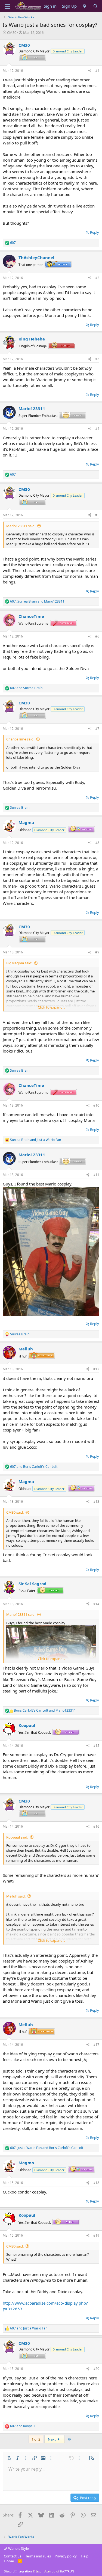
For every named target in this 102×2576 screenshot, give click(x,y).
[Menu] (7, 6)
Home (9, 2561)
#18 (96, 2183)
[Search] (96, 6)
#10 (96, 1105)
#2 (97, 278)
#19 (96, 2235)
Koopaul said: (17, 1837)
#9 (97, 952)
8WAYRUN (67, 2571)
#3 (97, 359)
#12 (96, 1369)
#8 (97, 843)
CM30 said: (15, 1512)
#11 (96, 1175)
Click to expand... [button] (51, 1007)
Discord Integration (18, 2571)
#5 (97, 515)
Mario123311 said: (21, 526)
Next (52, 2439)
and (26, 688)
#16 (96, 1826)
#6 (97, 636)
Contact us (13, 2556)
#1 (97, 71)
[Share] (90, 71)
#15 (96, 1746)
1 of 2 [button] (36, 2439)
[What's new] (85, 6)
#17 (96, 2045)
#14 (96, 1604)
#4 (97, 429)
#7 (97, 729)
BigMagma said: (19, 963)
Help (85, 2556)
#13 (96, 1502)
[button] (9, 2458)
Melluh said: (16, 1896)
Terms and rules (38, 2556)
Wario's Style (18, 2548)
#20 (96, 2369)
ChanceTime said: (20, 739)
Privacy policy (66, 2556)
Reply (95, 232)
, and (37, 601)
